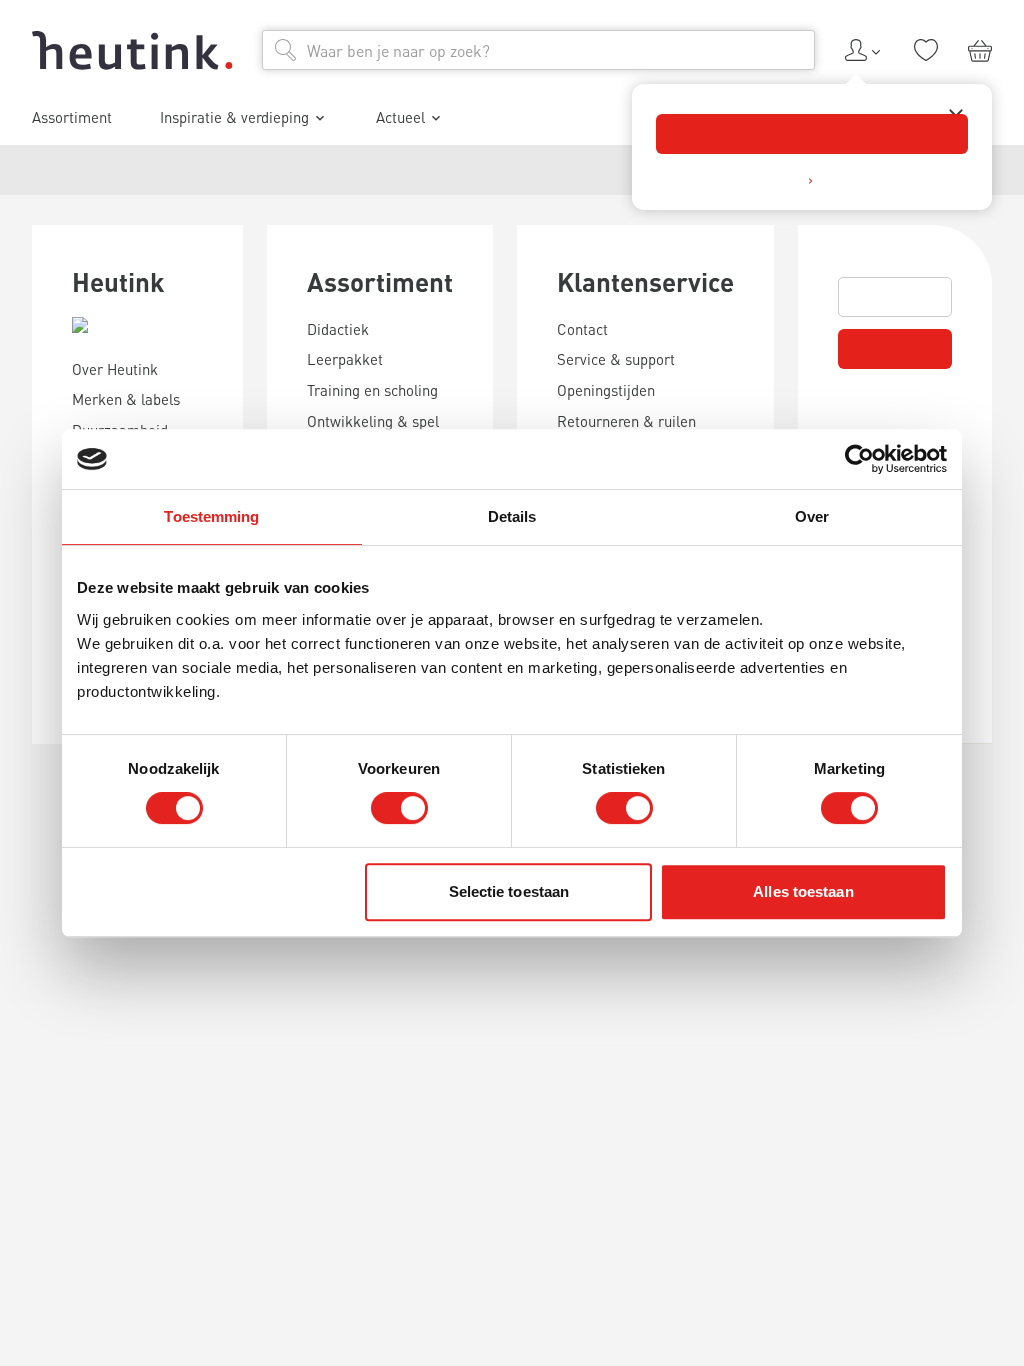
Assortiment (380, 281)
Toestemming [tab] (211, 516)
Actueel (400, 117)
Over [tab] (812, 516)
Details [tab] (512, 516)
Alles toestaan (803, 891)
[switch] (399, 808)
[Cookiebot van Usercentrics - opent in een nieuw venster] (859, 459)
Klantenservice (645, 281)
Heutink (118, 281)
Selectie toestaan (509, 891)
